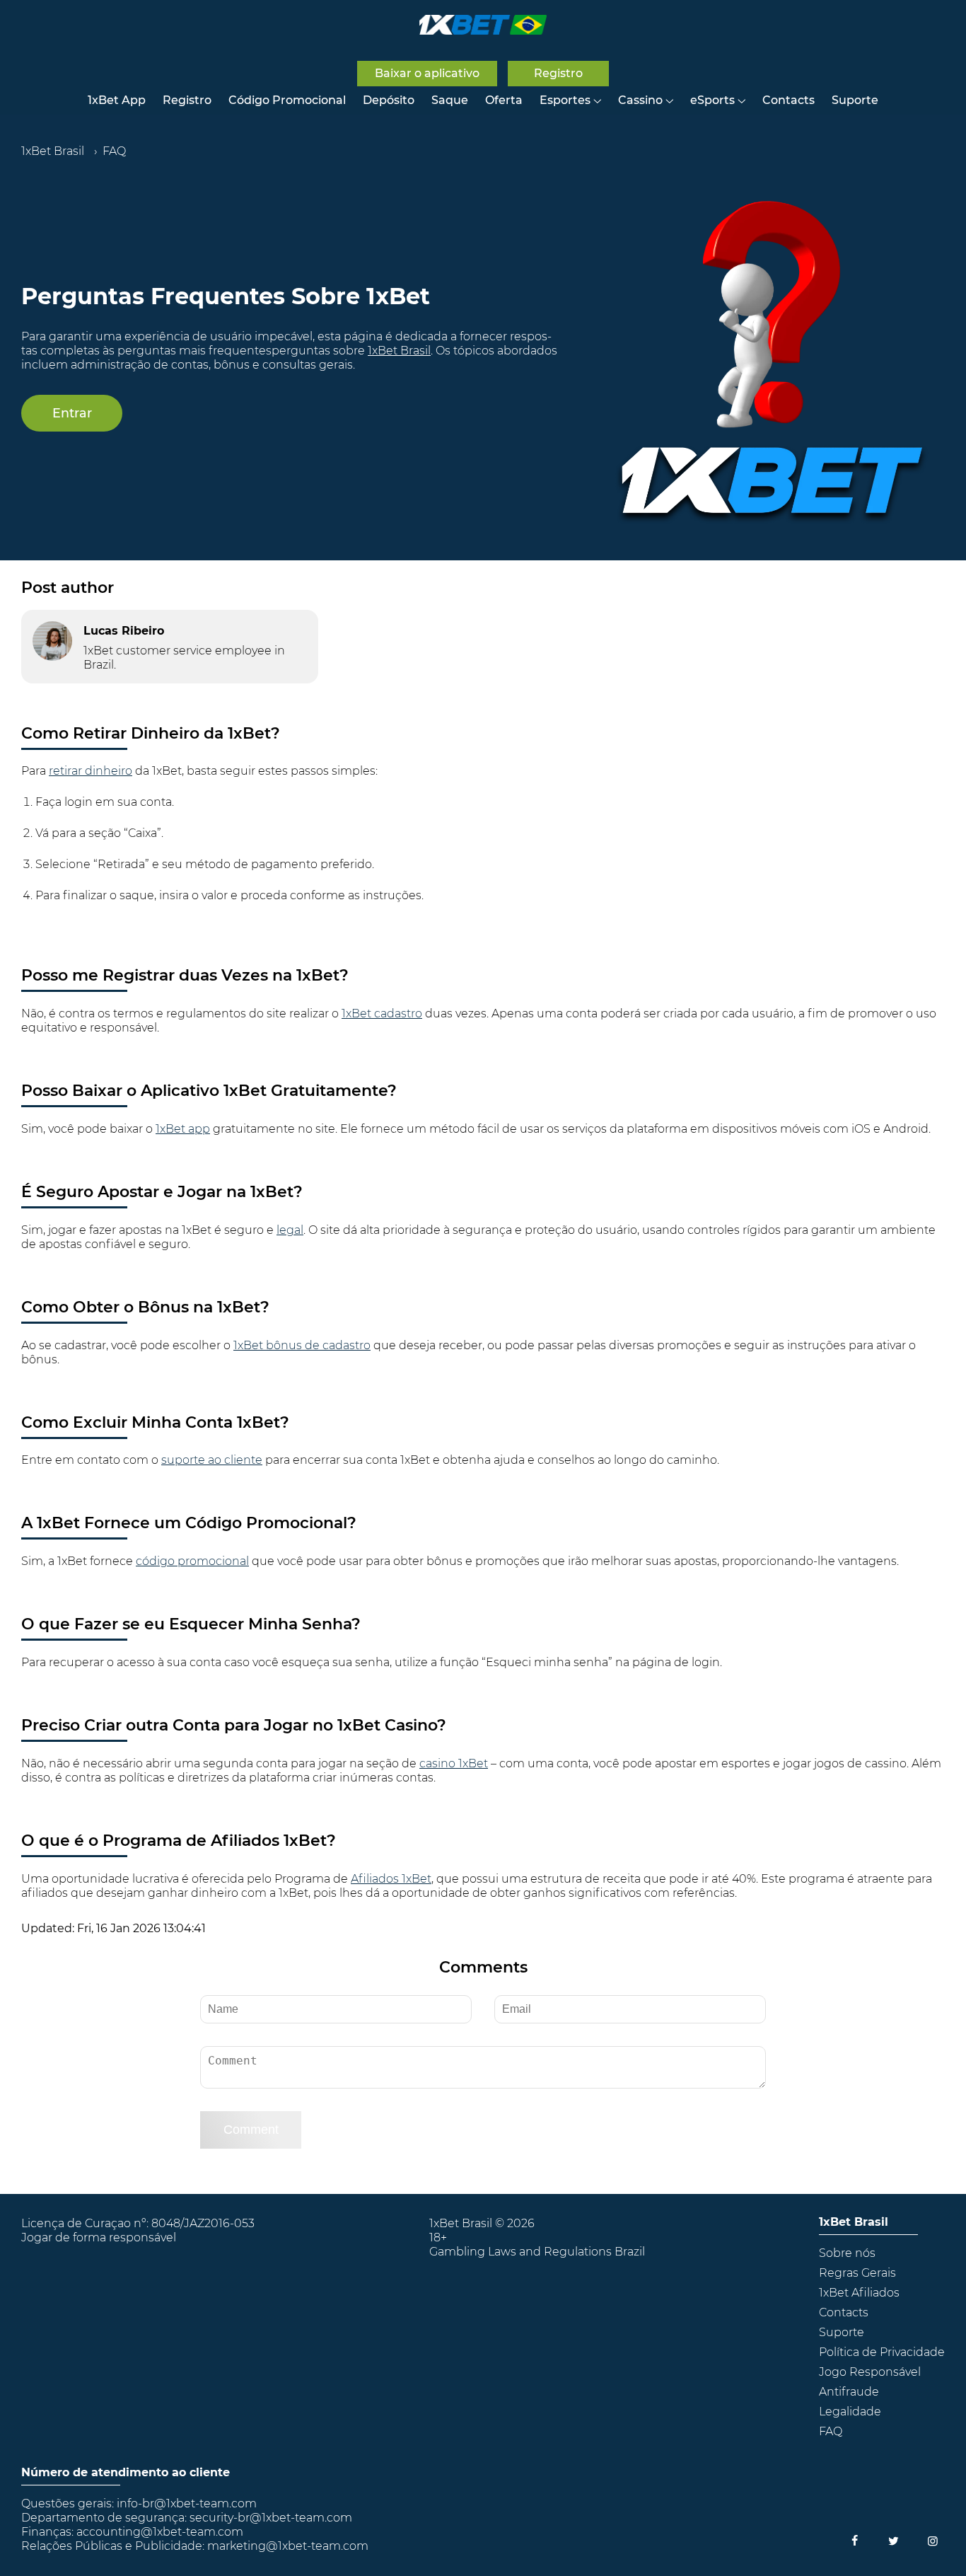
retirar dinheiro (91, 771)
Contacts (788, 100)
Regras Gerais (857, 2273)
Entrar (72, 413)
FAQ (831, 2431)
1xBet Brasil (399, 351)
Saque (450, 100)
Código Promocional (287, 100)
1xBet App (117, 100)
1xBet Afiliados (859, 2293)
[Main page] (483, 25)
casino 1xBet (454, 1763)
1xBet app (183, 1129)
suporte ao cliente (212, 1460)
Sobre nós (847, 2253)
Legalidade (850, 2412)
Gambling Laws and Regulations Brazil (537, 2252)
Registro (187, 100)
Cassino (640, 100)
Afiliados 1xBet (391, 1879)
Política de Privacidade (882, 2352)
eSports (712, 100)
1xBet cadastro (382, 1013)
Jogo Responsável (870, 2372)
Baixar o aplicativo (427, 73)
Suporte (855, 100)
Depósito (389, 100)
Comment (251, 2130)
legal (290, 1230)
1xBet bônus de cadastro (302, 1345)
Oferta (504, 100)
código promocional (192, 1561)
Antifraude (849, 2392)
